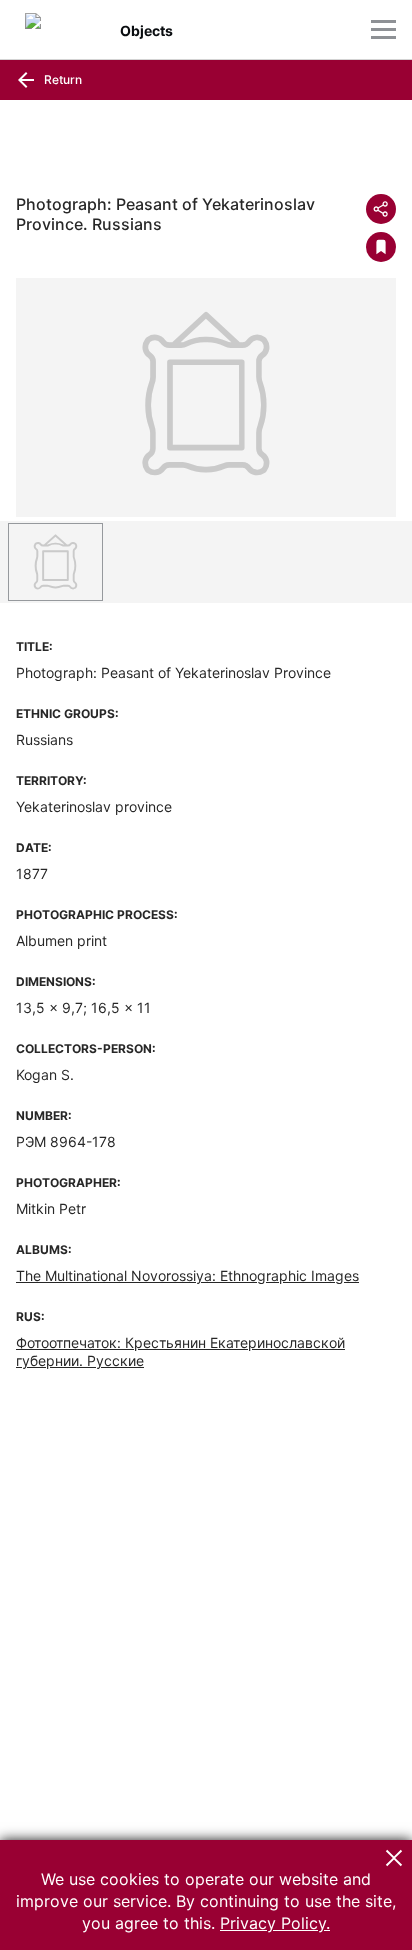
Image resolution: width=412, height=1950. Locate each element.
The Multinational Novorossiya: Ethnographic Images (187, 1275)
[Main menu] (383, 29)
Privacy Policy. (275, 1923)
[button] (394, 1858)
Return (61, 79)
